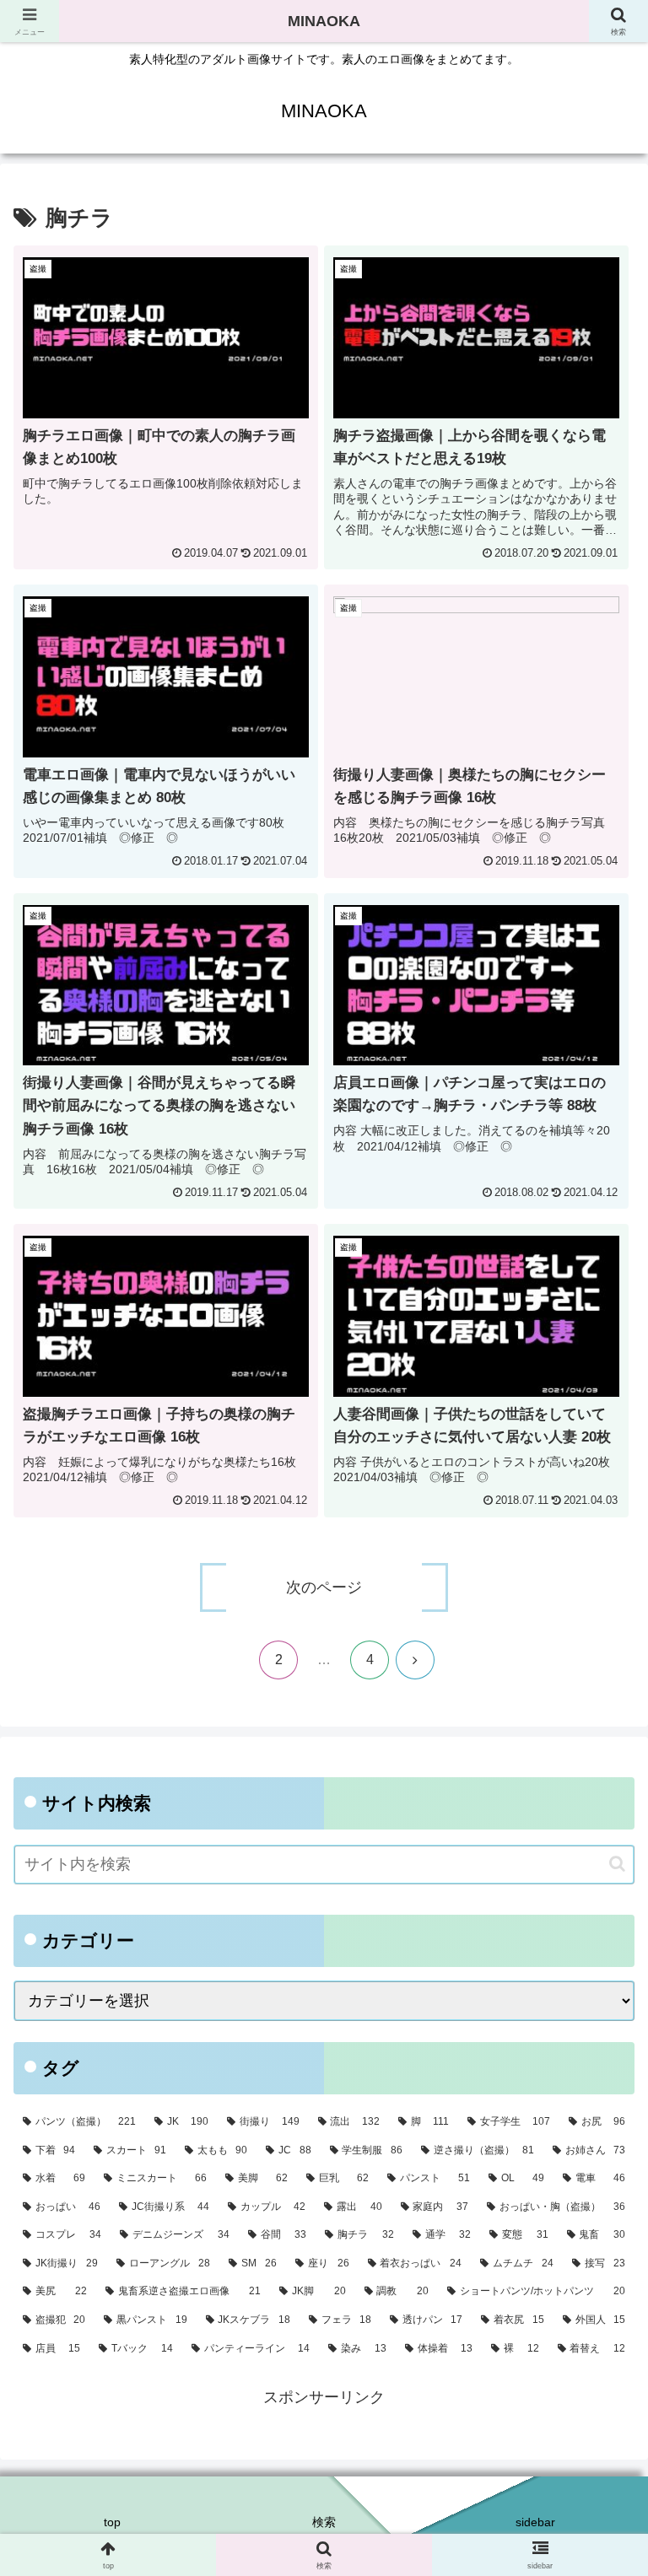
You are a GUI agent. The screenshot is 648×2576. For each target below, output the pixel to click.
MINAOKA (324, 21)
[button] (617, 1864)
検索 (324, 2522)
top (112, 2522)
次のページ (324, 1587)
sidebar (535, 2522)
